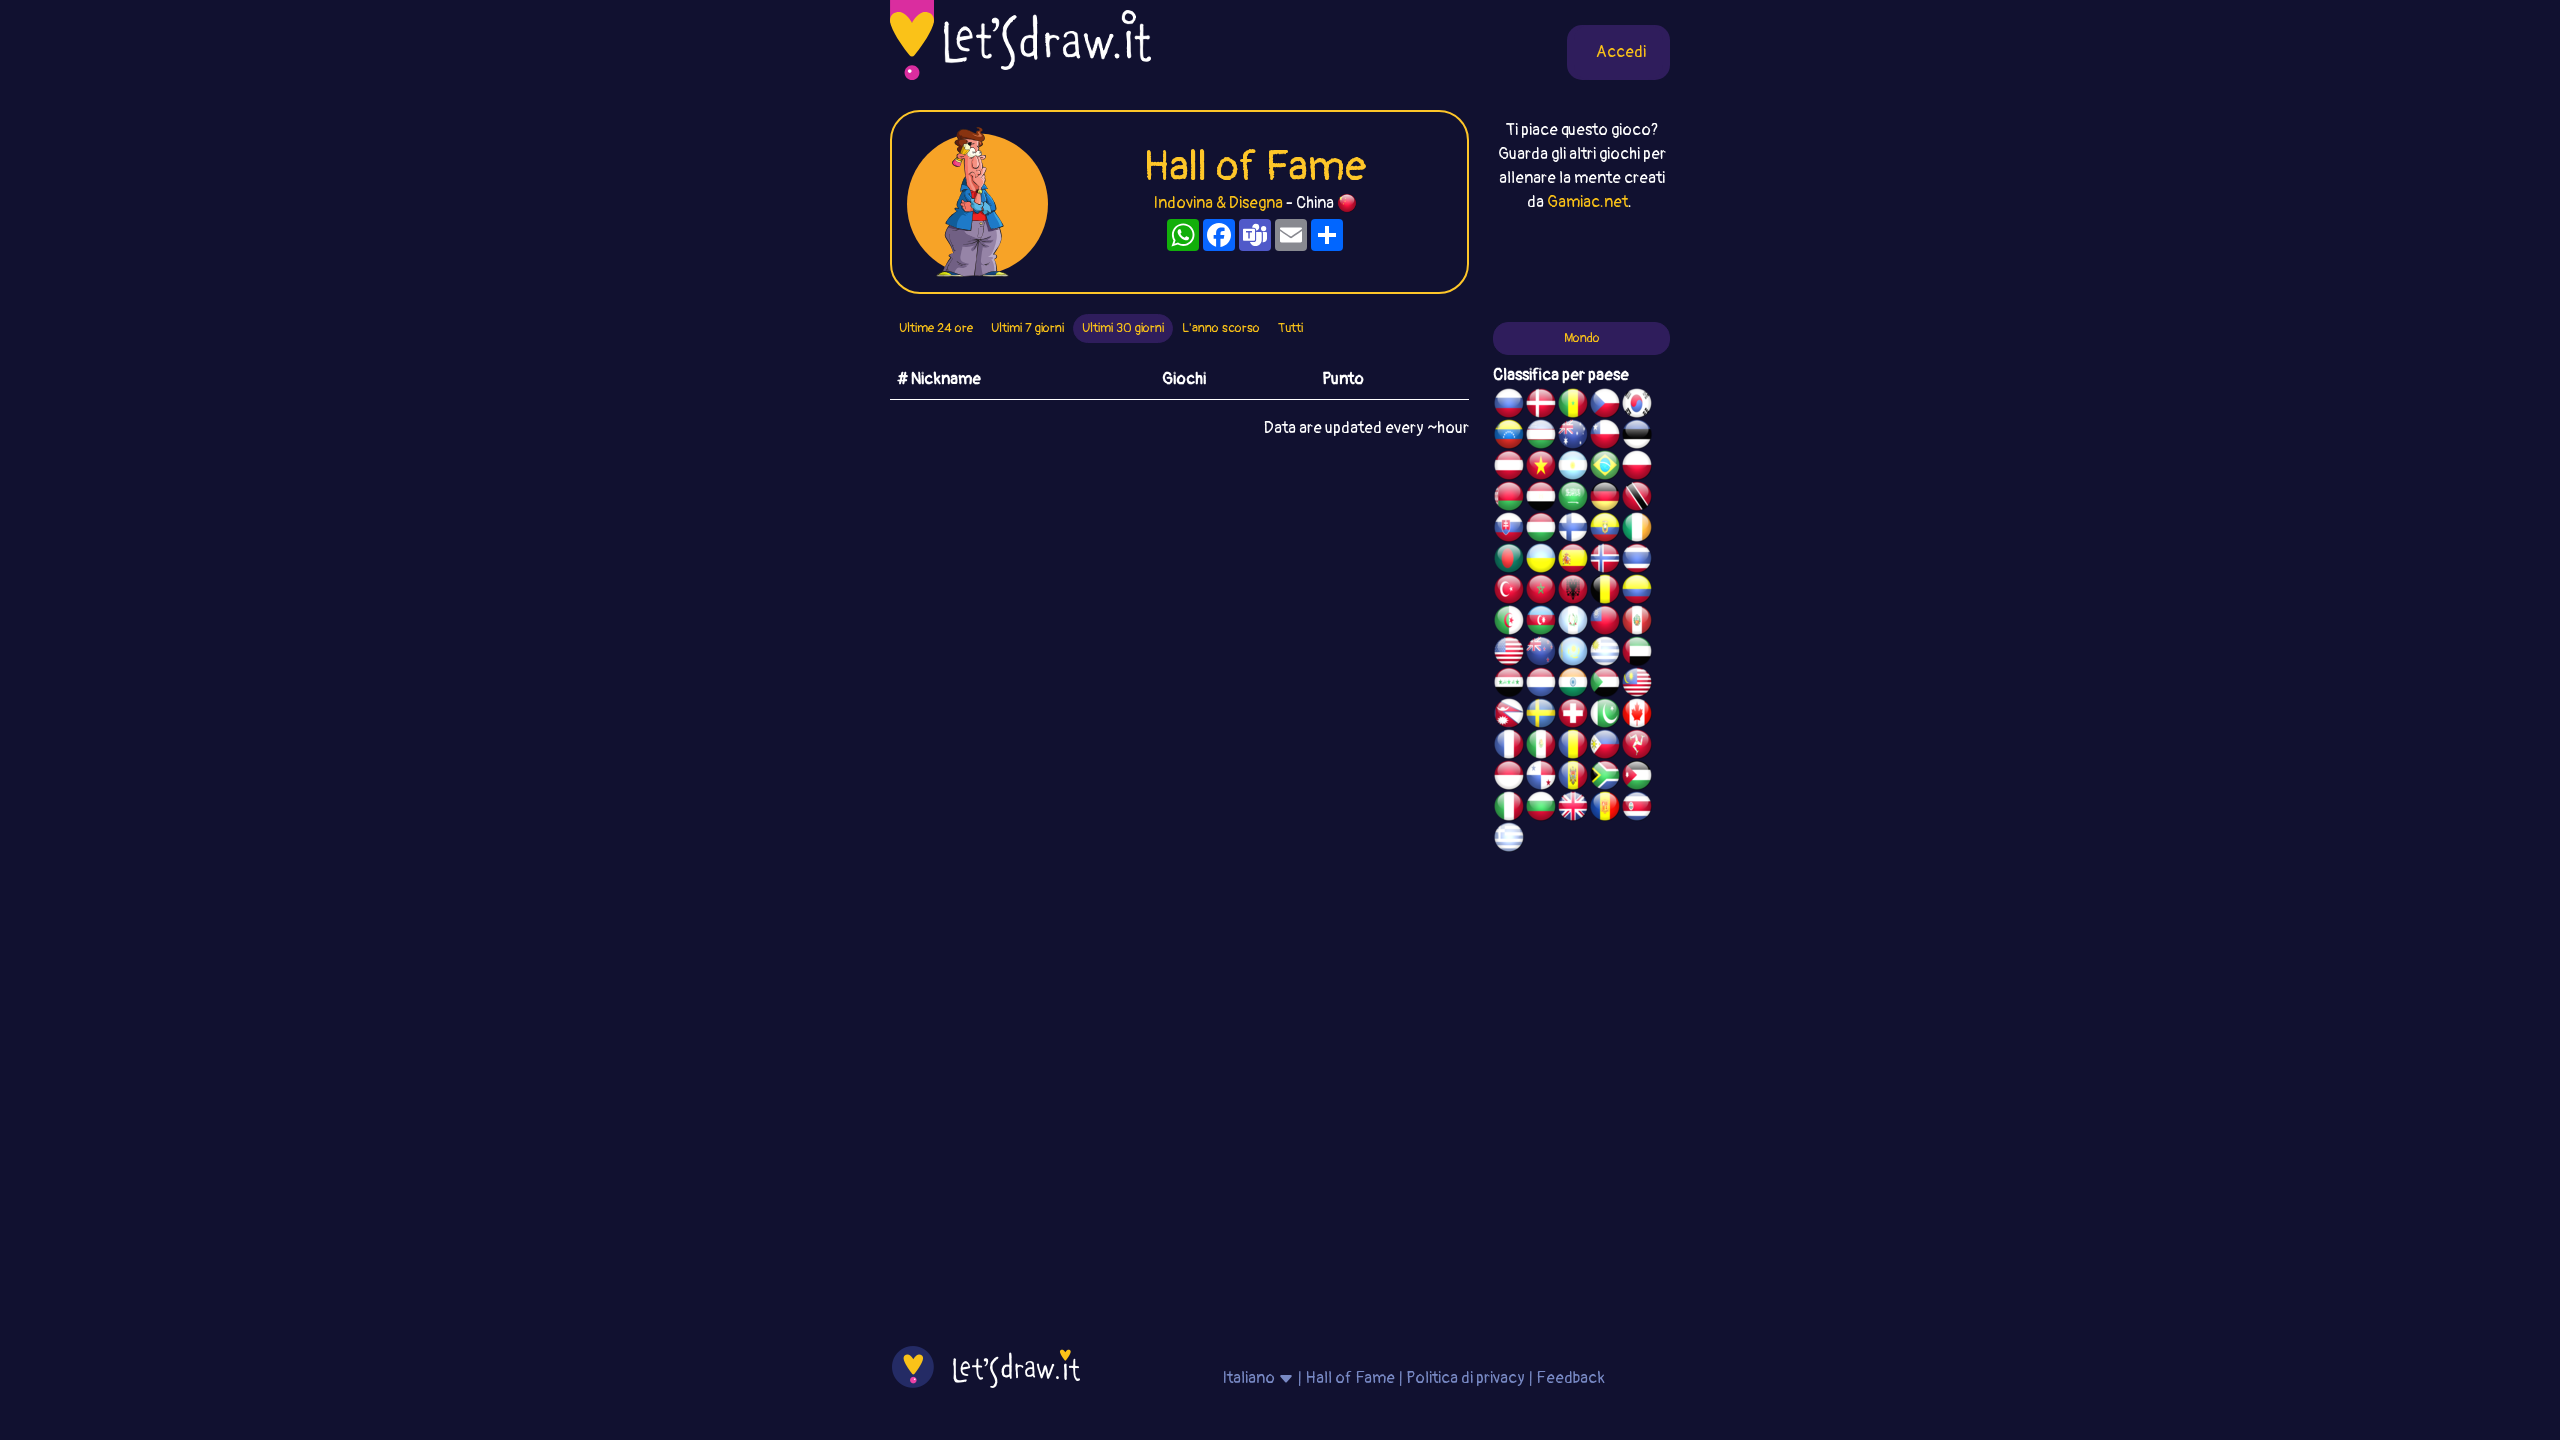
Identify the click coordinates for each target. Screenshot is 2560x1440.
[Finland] (1573, 530)
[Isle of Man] (1637, 747)
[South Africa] (1605, 778)
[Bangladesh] (1509, 561)
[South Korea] (1637, 406)
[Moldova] (1573, 778)
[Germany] (1605, 499)
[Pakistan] (1605, 716)
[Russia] (1509, 406)
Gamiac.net (1587, 202)
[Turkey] (1509, 592)
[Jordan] (1637, 778)
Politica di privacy (1465, 1378)
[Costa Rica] (1637, 809)
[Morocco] (1541, 592)
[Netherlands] (1541, 685)
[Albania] (1573, 592)
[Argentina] (1573, 468)
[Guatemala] (1573, 623)
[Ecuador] (1605, 530)
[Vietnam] (1541, 468)
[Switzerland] (1573, 716)
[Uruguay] (1605, 654)
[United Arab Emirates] (1637, 654)
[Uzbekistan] (1541, 437)
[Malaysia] (1637, 685)
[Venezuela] (1509, 437)
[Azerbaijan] (1541, 623)
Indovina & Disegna (1218, 203)
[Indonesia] (1509, 778)
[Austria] (1509, 468)
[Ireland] (1637, 530)
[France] (1509, 747)
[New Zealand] (1541, 654)
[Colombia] (1637, 592)
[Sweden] (1541, 716)
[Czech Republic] (1605, 406)
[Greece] (1509, 840)
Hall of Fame (1350, 1378)
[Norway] (1605, 561)
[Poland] (1637, 468)
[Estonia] (1637, 437)
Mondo (1582, 338)
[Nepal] (1509, 716)
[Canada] (1637, 716)
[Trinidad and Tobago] (1637, 499)
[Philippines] (1605, 747)
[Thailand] (1637, 561)
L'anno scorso (1221, 328)
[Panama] (1541, 778)
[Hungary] (1541, 530)
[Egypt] (1541, 499)
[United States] (1509, 654)
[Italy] (1509, 809)
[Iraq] (1509, 685)
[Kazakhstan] (1573, 654)
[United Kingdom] (1573, 809)
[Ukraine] (1541, 561)
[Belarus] (1509, 499)
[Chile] (1605, 437)
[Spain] (1573, 561)
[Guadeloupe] (1605, 809)
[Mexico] (1541, 747)
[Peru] (1637, 623)
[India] (1573, 685)
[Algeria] (1509, 623)
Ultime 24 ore (936, 328)
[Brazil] (1605, 468)
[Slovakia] (1509, 530)
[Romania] (1573, 747)
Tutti (1290, 328)
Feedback (1570, 1378)
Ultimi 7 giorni (1027, 328)
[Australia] (1573, 437)
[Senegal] (1573, 406)
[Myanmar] (1605, 623)
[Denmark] (1541, 406)
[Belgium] (1605, 592)
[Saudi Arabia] (1573, 499)
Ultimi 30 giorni (1123, 328)
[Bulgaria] (1541, 809)
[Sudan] (1605, 685)
